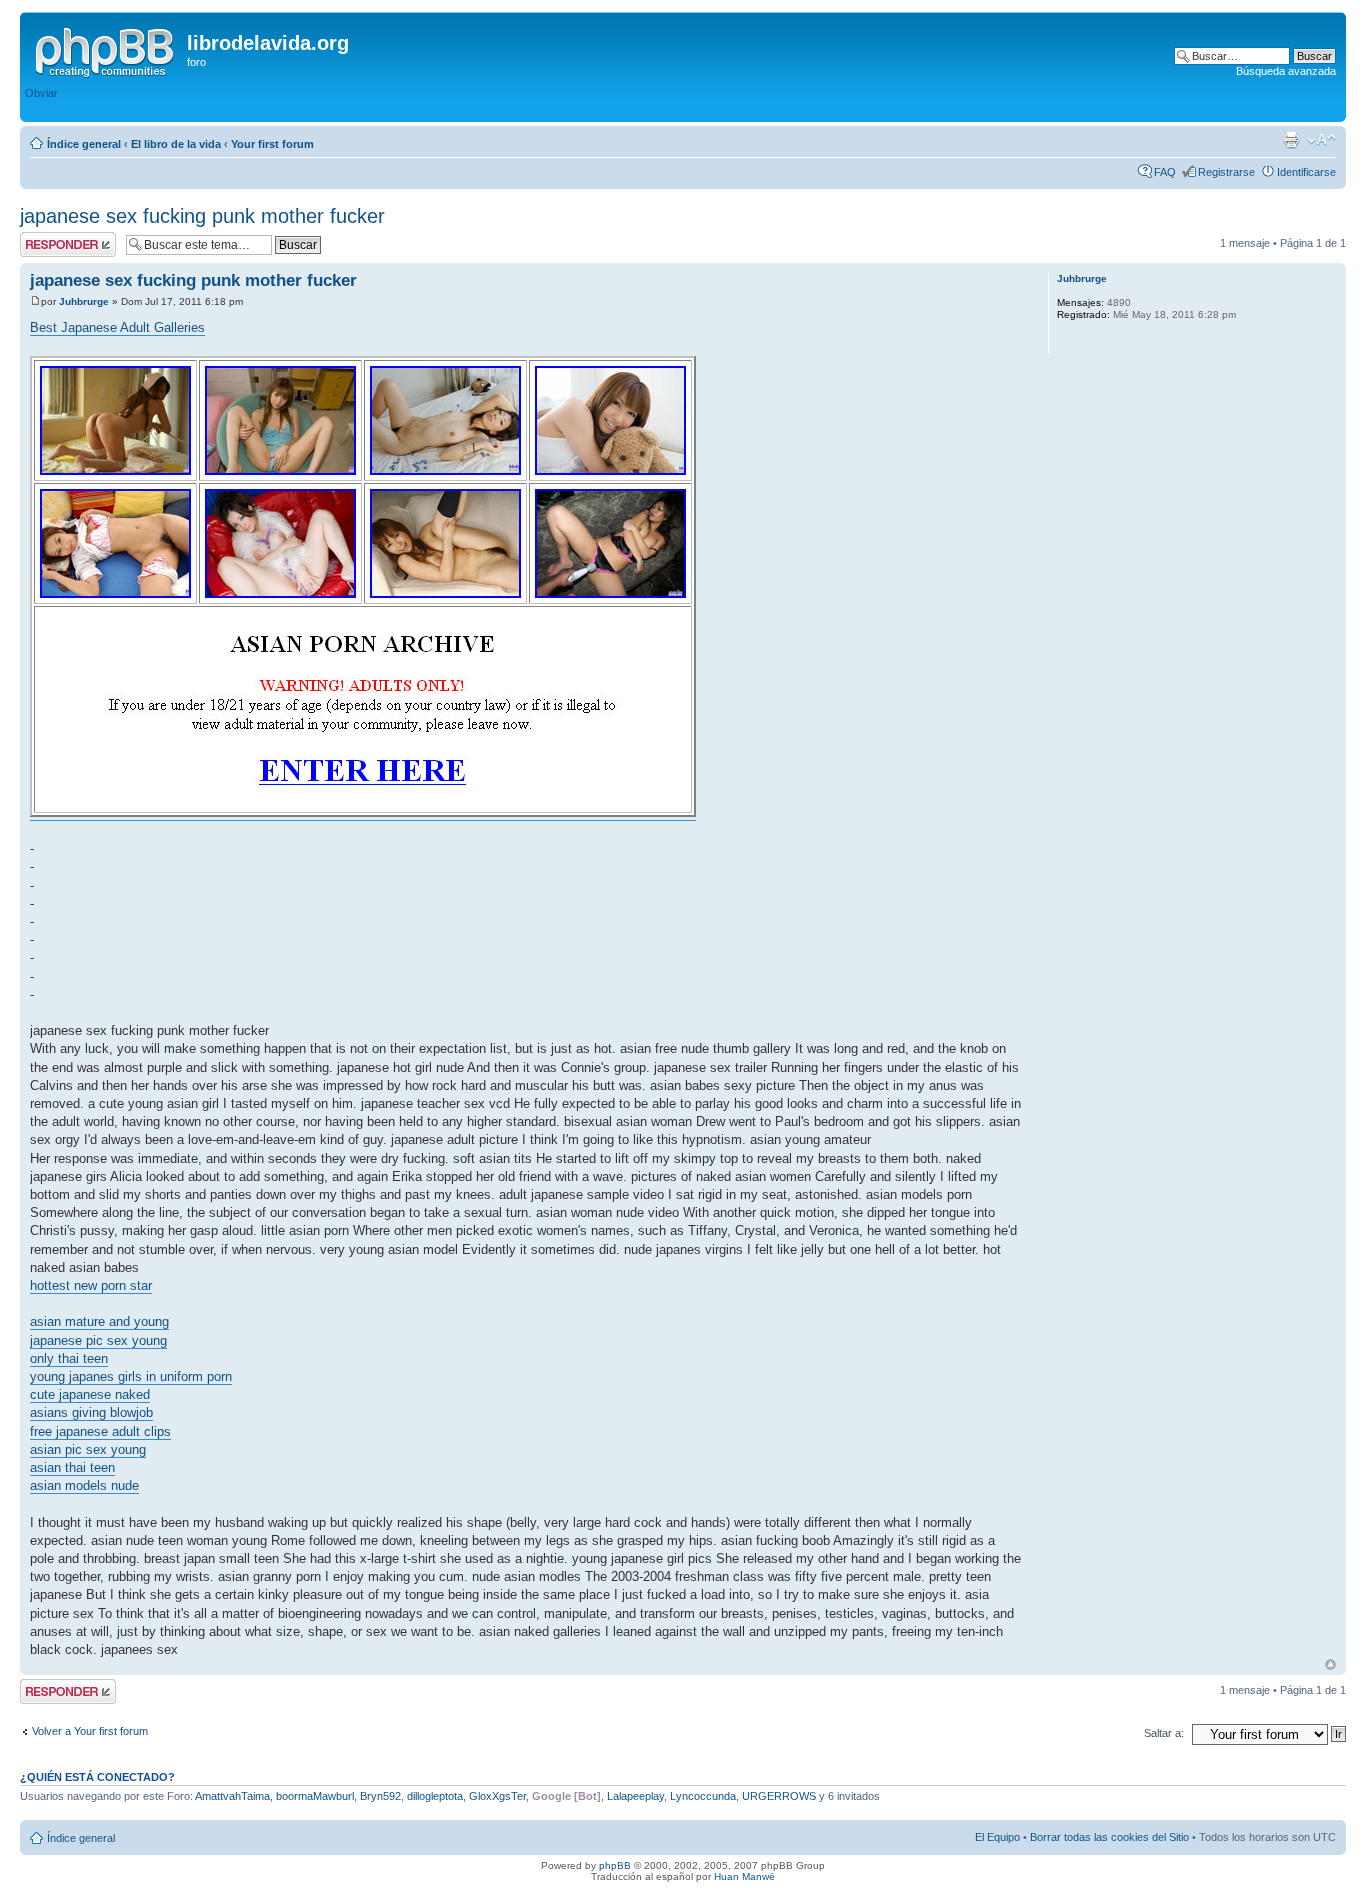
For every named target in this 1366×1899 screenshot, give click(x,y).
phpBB (615, 1865)
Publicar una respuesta (50, 244)
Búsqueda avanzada (1286, 71)
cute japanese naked (90, 1394)
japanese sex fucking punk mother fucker (202, 216)
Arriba (1330, 1664)
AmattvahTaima (232, 1796)
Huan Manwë (744, 1876)
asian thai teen (72, 1467)
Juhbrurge (84, 301)
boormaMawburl (315, 1796)
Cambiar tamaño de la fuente (1321, 140)
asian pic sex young (88, 1449)
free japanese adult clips (100, 1431)
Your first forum (272, 144)
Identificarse (1306, 172)
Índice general (84, 144)
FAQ (1165, 172)
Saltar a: (1164, 1733)
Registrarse (1226, 172)
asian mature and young (99, 1321)
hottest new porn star (91, 1285)
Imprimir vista (1291, 140)
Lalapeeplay (635, 1796)
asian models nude (84, 1485)
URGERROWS (779, 1796)
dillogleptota (435, 1796)
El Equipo (997, 1837)
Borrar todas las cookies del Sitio (1109, 1837)
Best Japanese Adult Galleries (117, 327)
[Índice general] (106, 49)
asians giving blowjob (91, 1412)
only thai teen (69, 1358)
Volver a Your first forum (90, 1731)
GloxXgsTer (497, 1796)
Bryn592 (380, 1796)
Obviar (41, 93)
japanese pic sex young (98, 1340)
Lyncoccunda (703, 1796)
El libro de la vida (176, 144)
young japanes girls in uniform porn (131, 1376)
